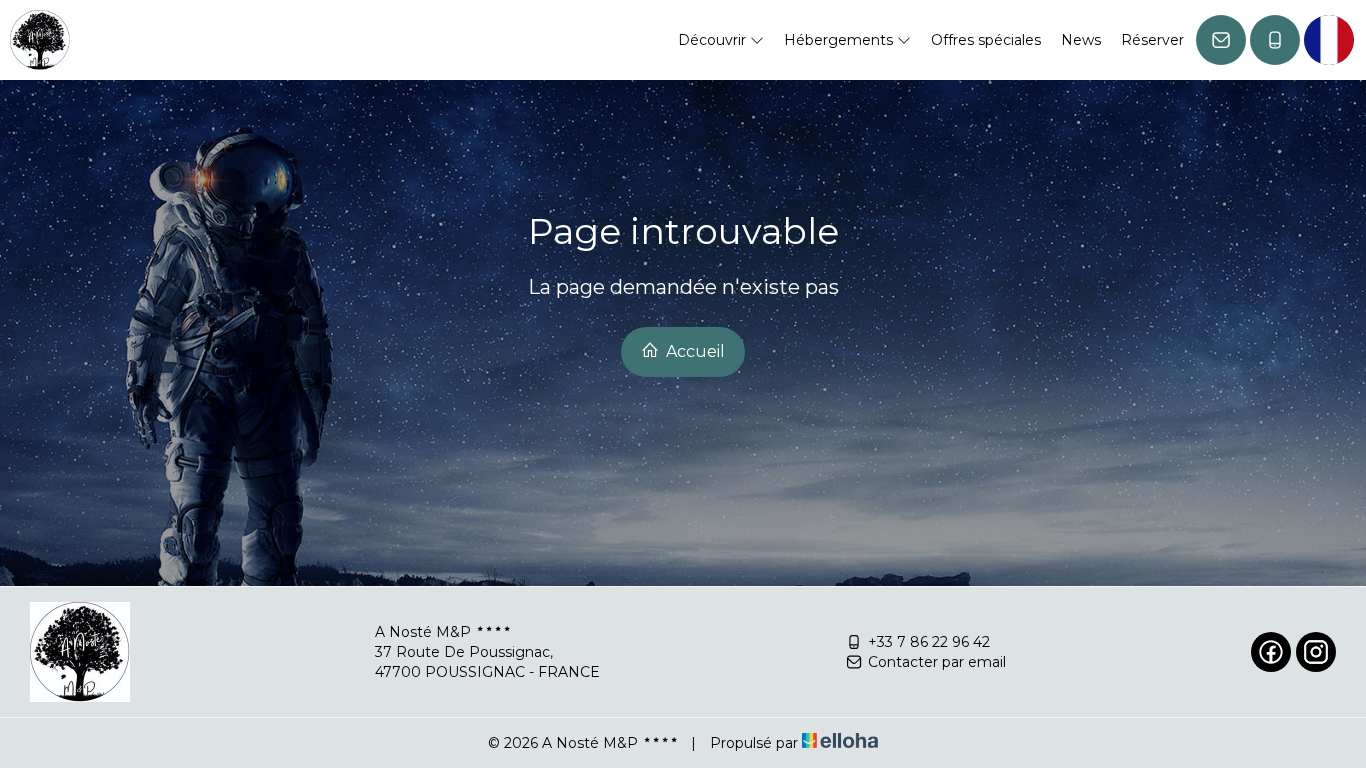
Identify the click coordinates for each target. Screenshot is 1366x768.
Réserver (1152, 40)
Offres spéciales (986, 40)
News (1081, 40)
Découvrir (714, 40)
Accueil (693, 351)
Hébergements (840, 40)
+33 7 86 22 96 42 (929, 642)
